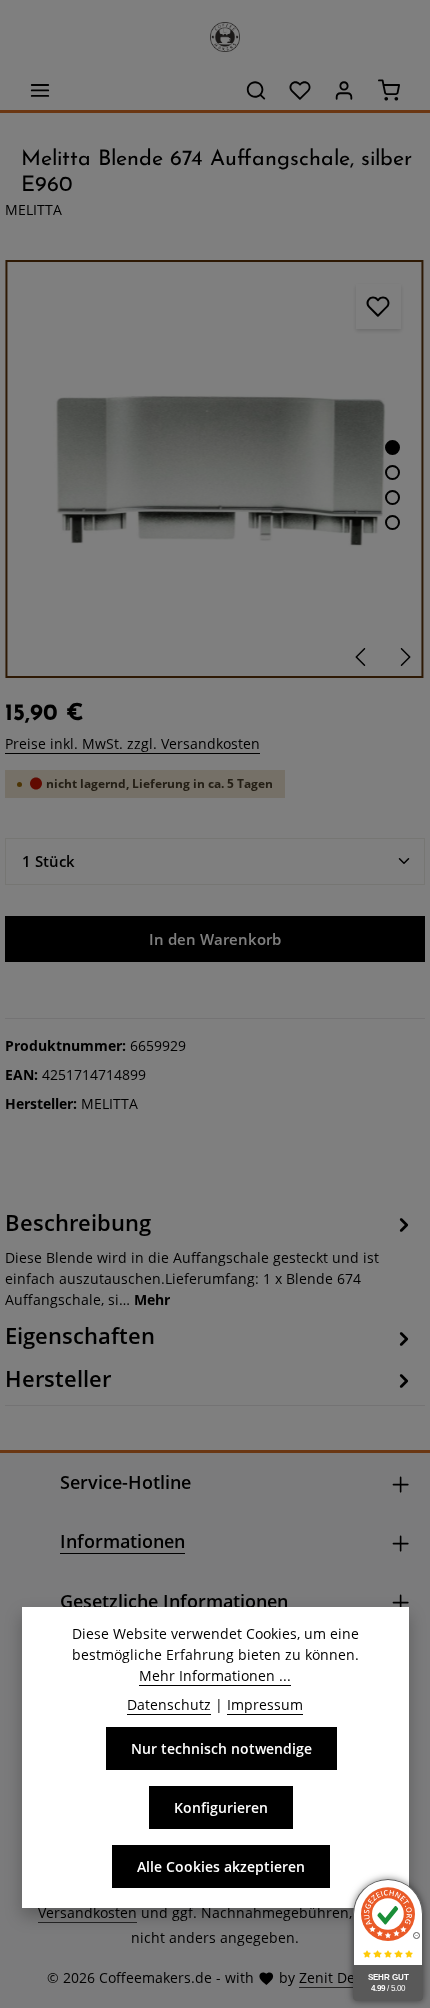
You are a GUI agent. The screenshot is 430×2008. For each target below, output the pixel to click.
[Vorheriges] (362, 657)
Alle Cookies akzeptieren (221, 1866)
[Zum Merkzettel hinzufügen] (378, 306)
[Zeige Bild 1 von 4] (392, 447)
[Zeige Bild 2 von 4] (392, 472)
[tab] (210, 1258)
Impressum (265, 1704)
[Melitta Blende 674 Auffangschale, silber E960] (214, 469)
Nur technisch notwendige (221, 1748)
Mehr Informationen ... (215, 1675)
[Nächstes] (404, 657)
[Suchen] (256, 90)
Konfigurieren (221, 1807)
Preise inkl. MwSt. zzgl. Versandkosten (132, 743)
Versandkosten (87, 1912)
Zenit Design (341, 1977)
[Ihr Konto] (344, 90)
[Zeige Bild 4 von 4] (392, 522)
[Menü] (40, 90)
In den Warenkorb (215, 939)
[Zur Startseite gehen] (215, 32)
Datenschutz (169, 1704)
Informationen (122, 1541)
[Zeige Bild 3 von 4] (392, 497)
